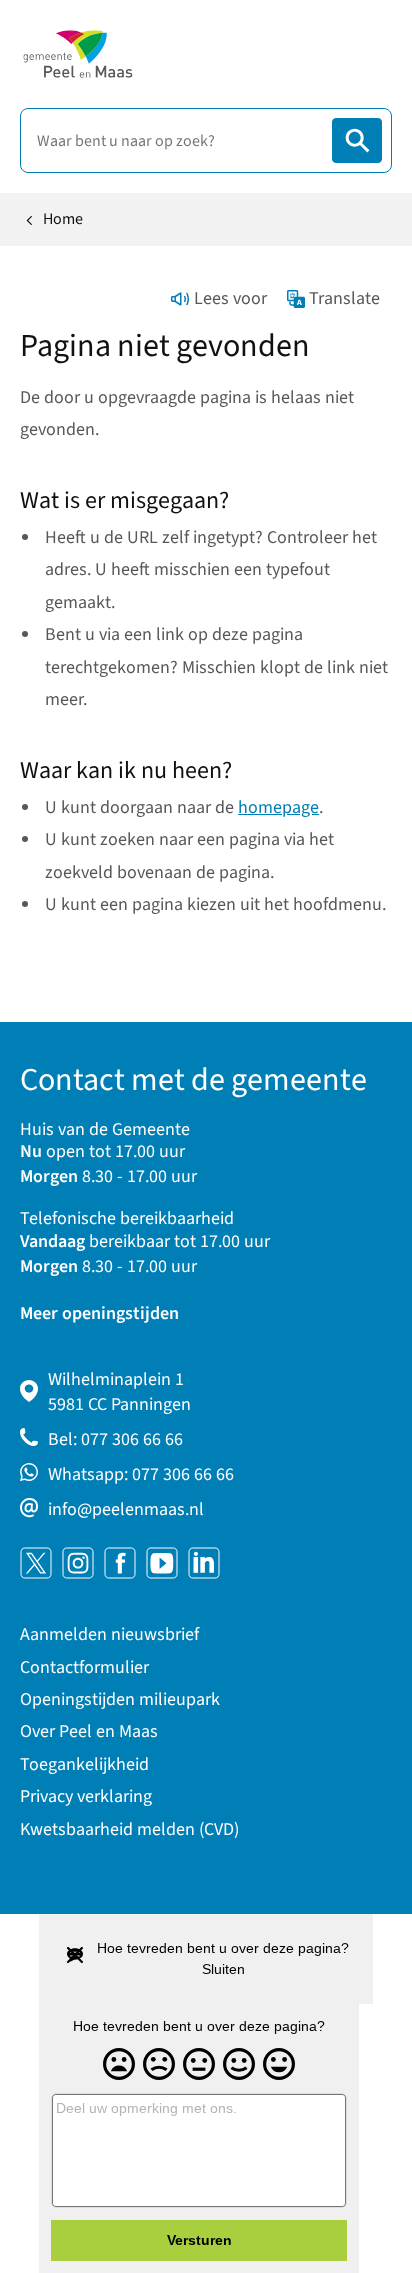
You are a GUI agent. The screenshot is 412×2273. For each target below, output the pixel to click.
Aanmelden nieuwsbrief (109, 1634)
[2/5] (159, 2065)
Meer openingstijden (99, 1313)
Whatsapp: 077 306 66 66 (141, 1474)
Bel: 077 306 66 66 (115, 1439)
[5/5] (279, 2065)
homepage (278, 807)
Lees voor (230, 298)
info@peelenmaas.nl (126, 1509)
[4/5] (239, 2065)
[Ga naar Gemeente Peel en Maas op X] (36, 1563)
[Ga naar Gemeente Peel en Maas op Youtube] (162, 1563)
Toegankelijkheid (84, 1764)
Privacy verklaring (86, 1796)
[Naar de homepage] (77, 54)
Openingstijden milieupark (120, 1699)
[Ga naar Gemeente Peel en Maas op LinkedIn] (204, 1563)
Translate (344, 298)
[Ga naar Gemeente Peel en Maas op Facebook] (120, 1563)
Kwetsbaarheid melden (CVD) (129, 1829)
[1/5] (119, 2065)
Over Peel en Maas (89, 1731)
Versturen (199, 2240)
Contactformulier (84, 1667)
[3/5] (199, 2065)
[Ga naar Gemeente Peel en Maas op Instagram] (78, 1563)
